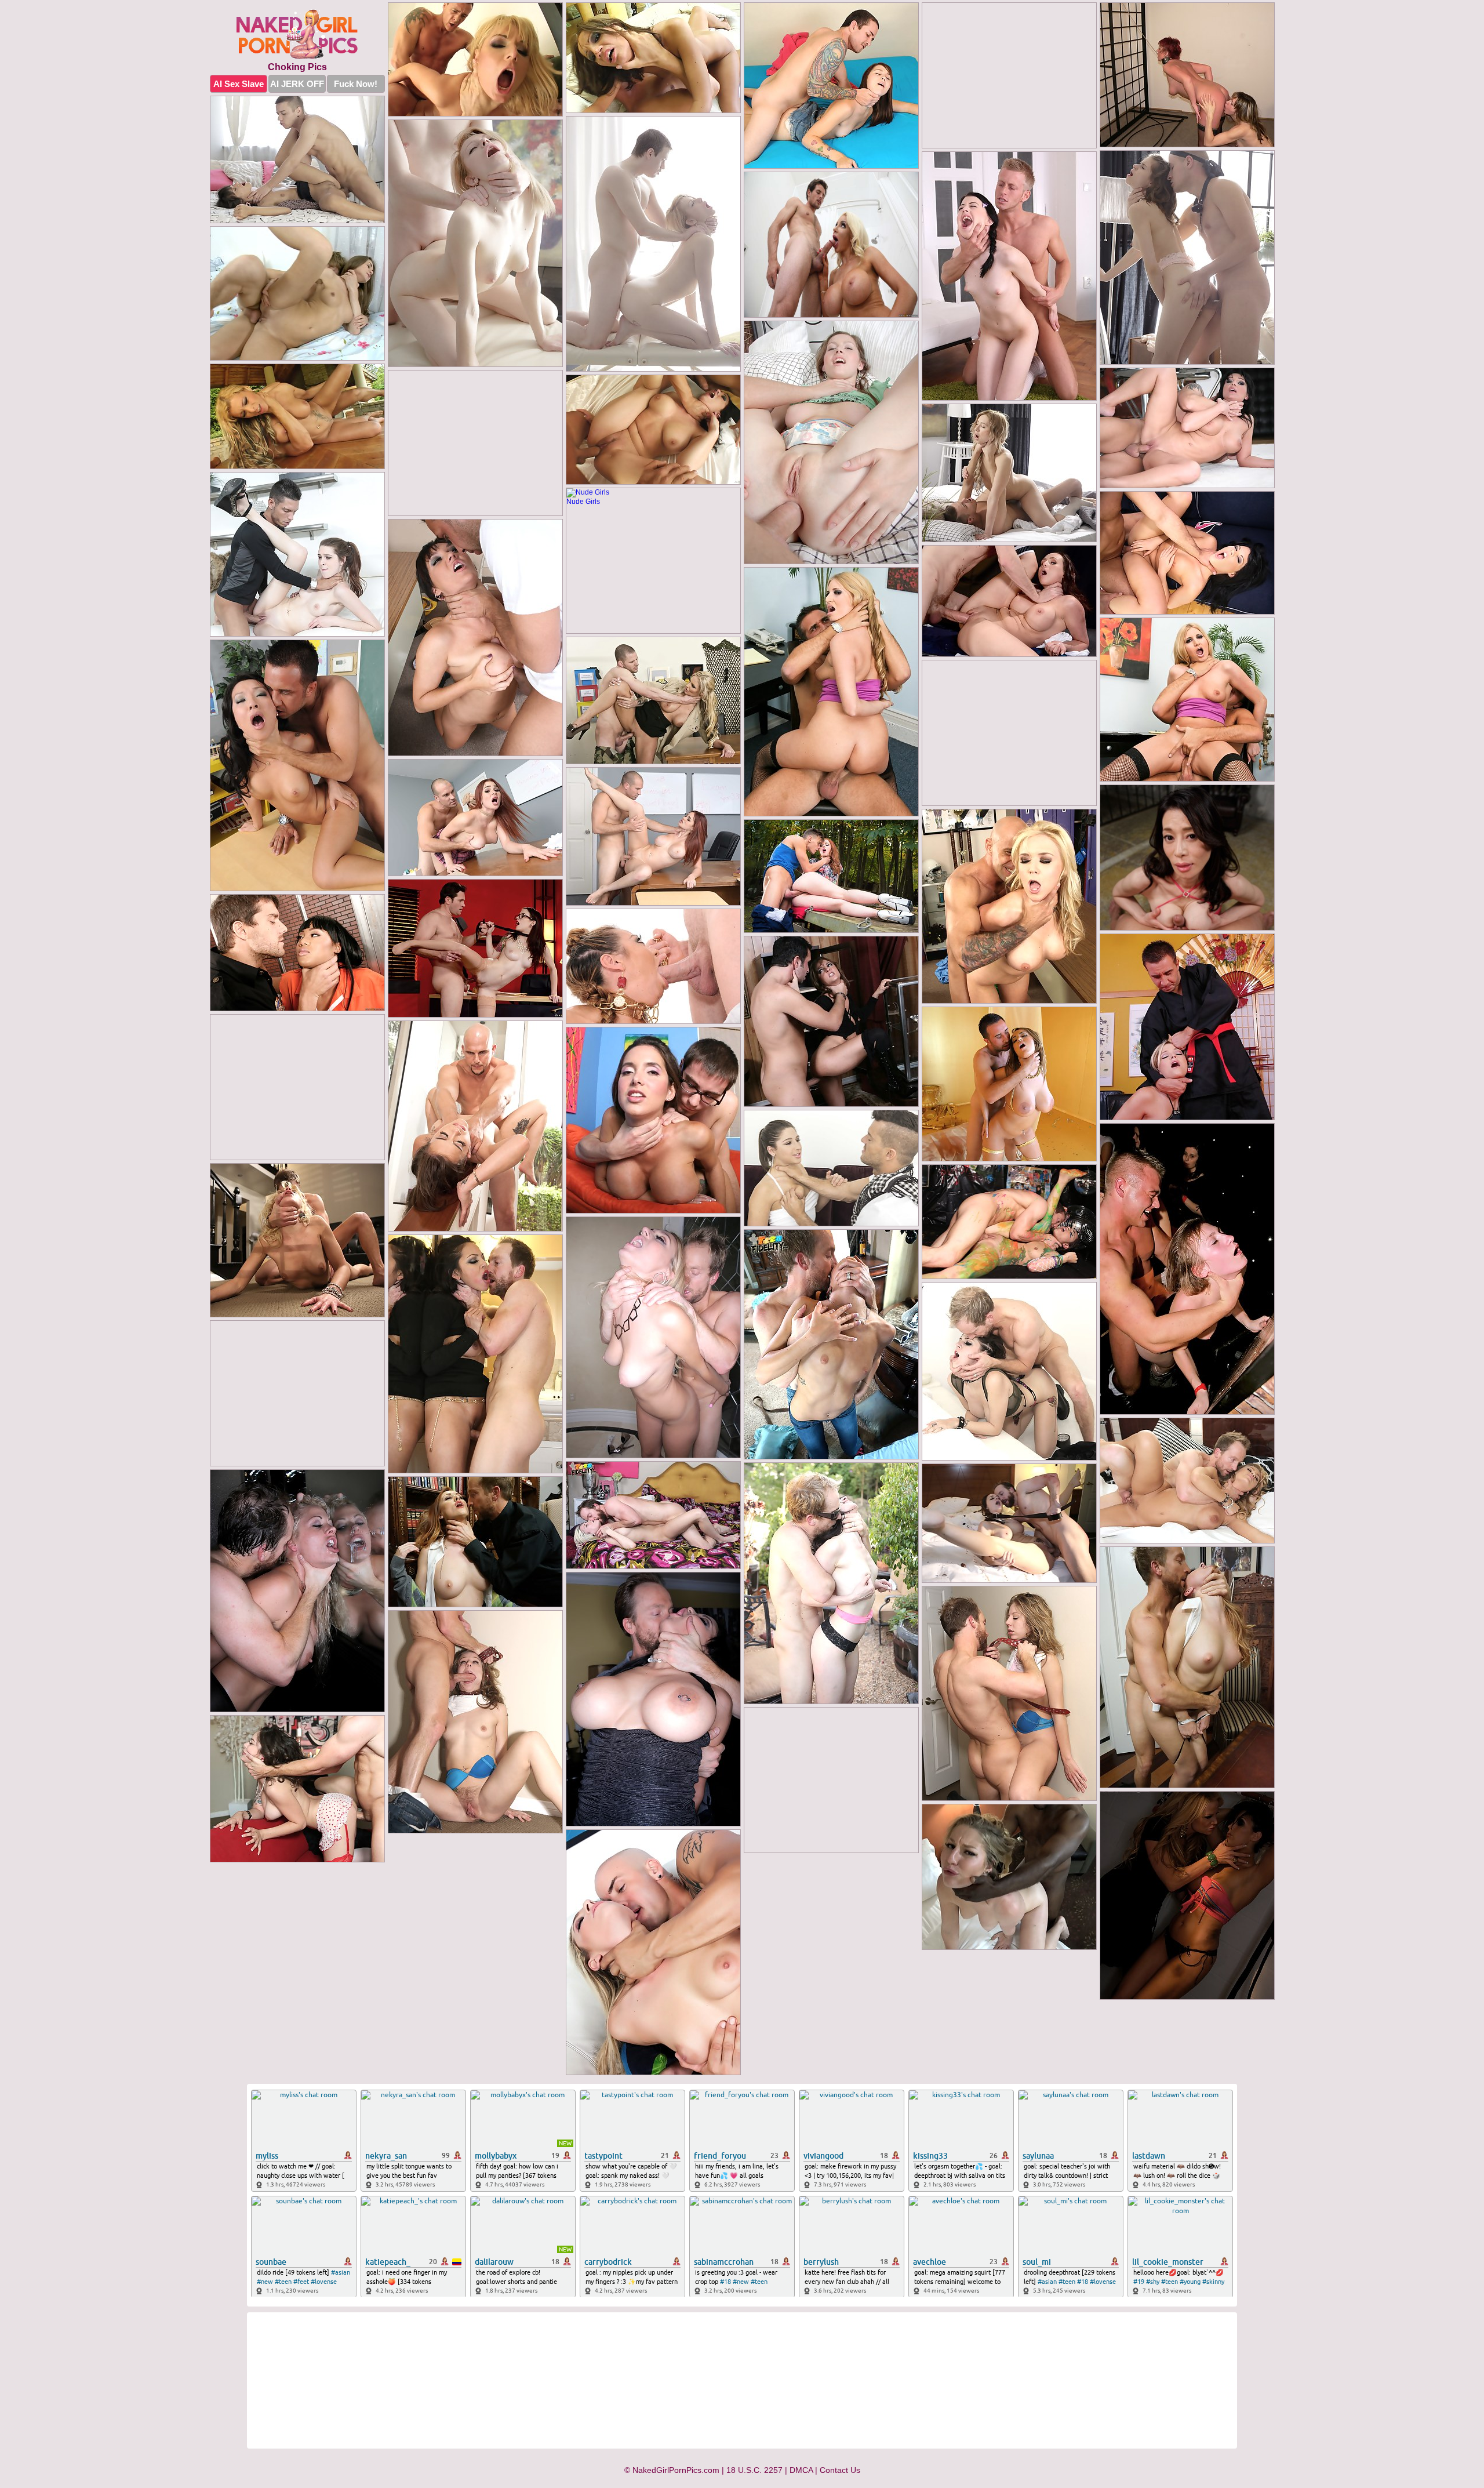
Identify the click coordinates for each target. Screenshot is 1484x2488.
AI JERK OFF (297, 84)
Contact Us (840, 2470)
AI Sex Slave (239, 84)
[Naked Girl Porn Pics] (297, 35)
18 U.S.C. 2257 (754, 2470)
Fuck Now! (356, 84)
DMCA (801, 2470)
